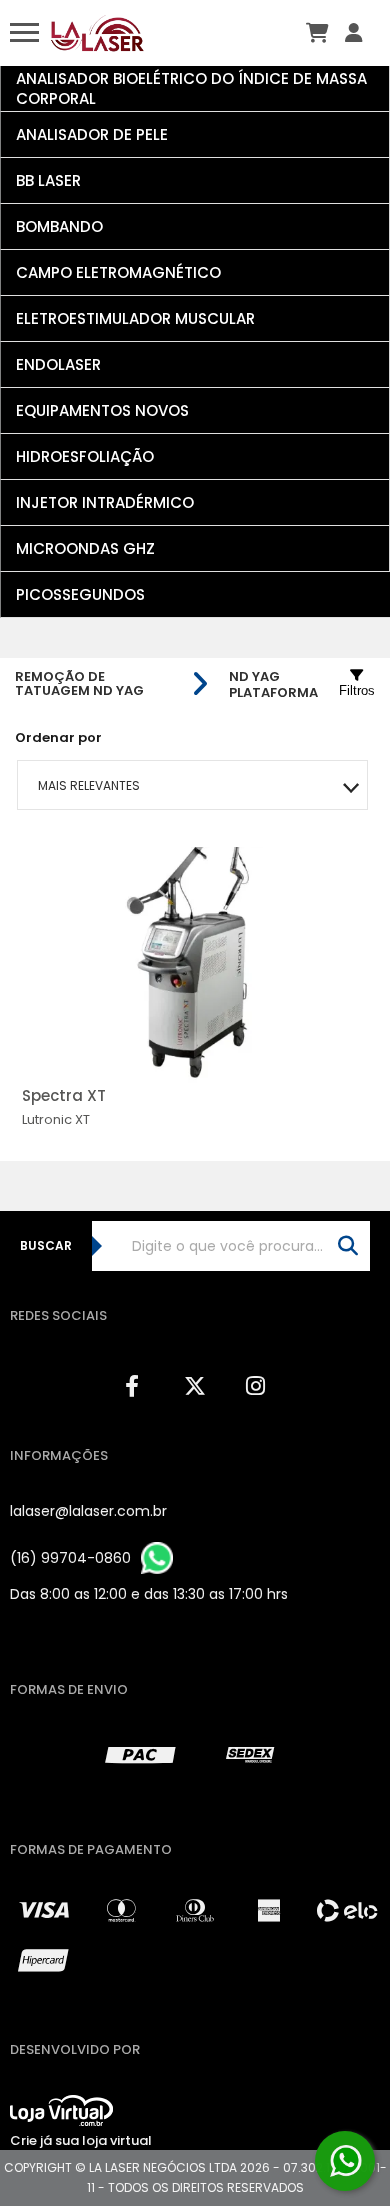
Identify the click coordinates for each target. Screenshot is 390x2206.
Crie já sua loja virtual (81, 2140)
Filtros (357, 690)
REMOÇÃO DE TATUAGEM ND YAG (79, 684)
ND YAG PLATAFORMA (273, 684)
